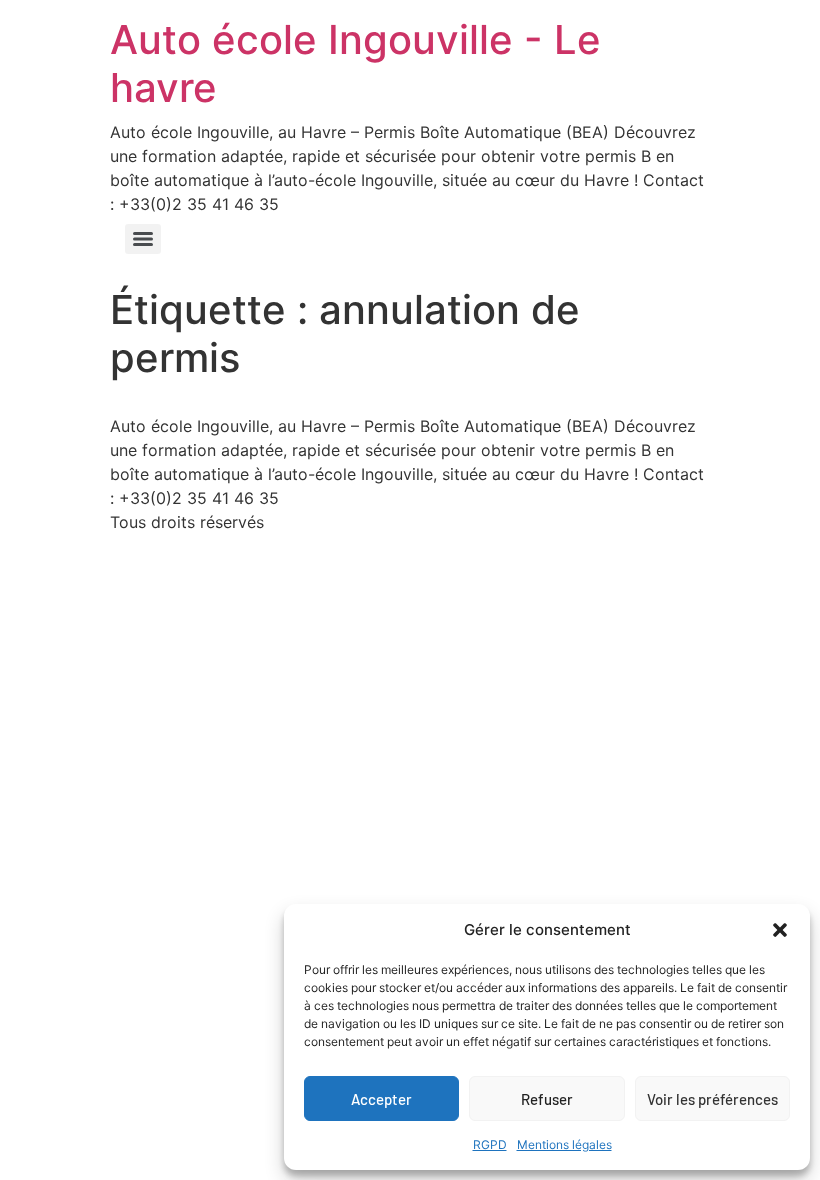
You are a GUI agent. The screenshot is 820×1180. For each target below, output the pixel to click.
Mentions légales (564, 1144)
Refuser (547, 1099)
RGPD (490, 1144)
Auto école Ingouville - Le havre (355, 63)
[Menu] (143, 239)
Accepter (381, 1099)
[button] (780, 930)
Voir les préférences (712, 1099)
